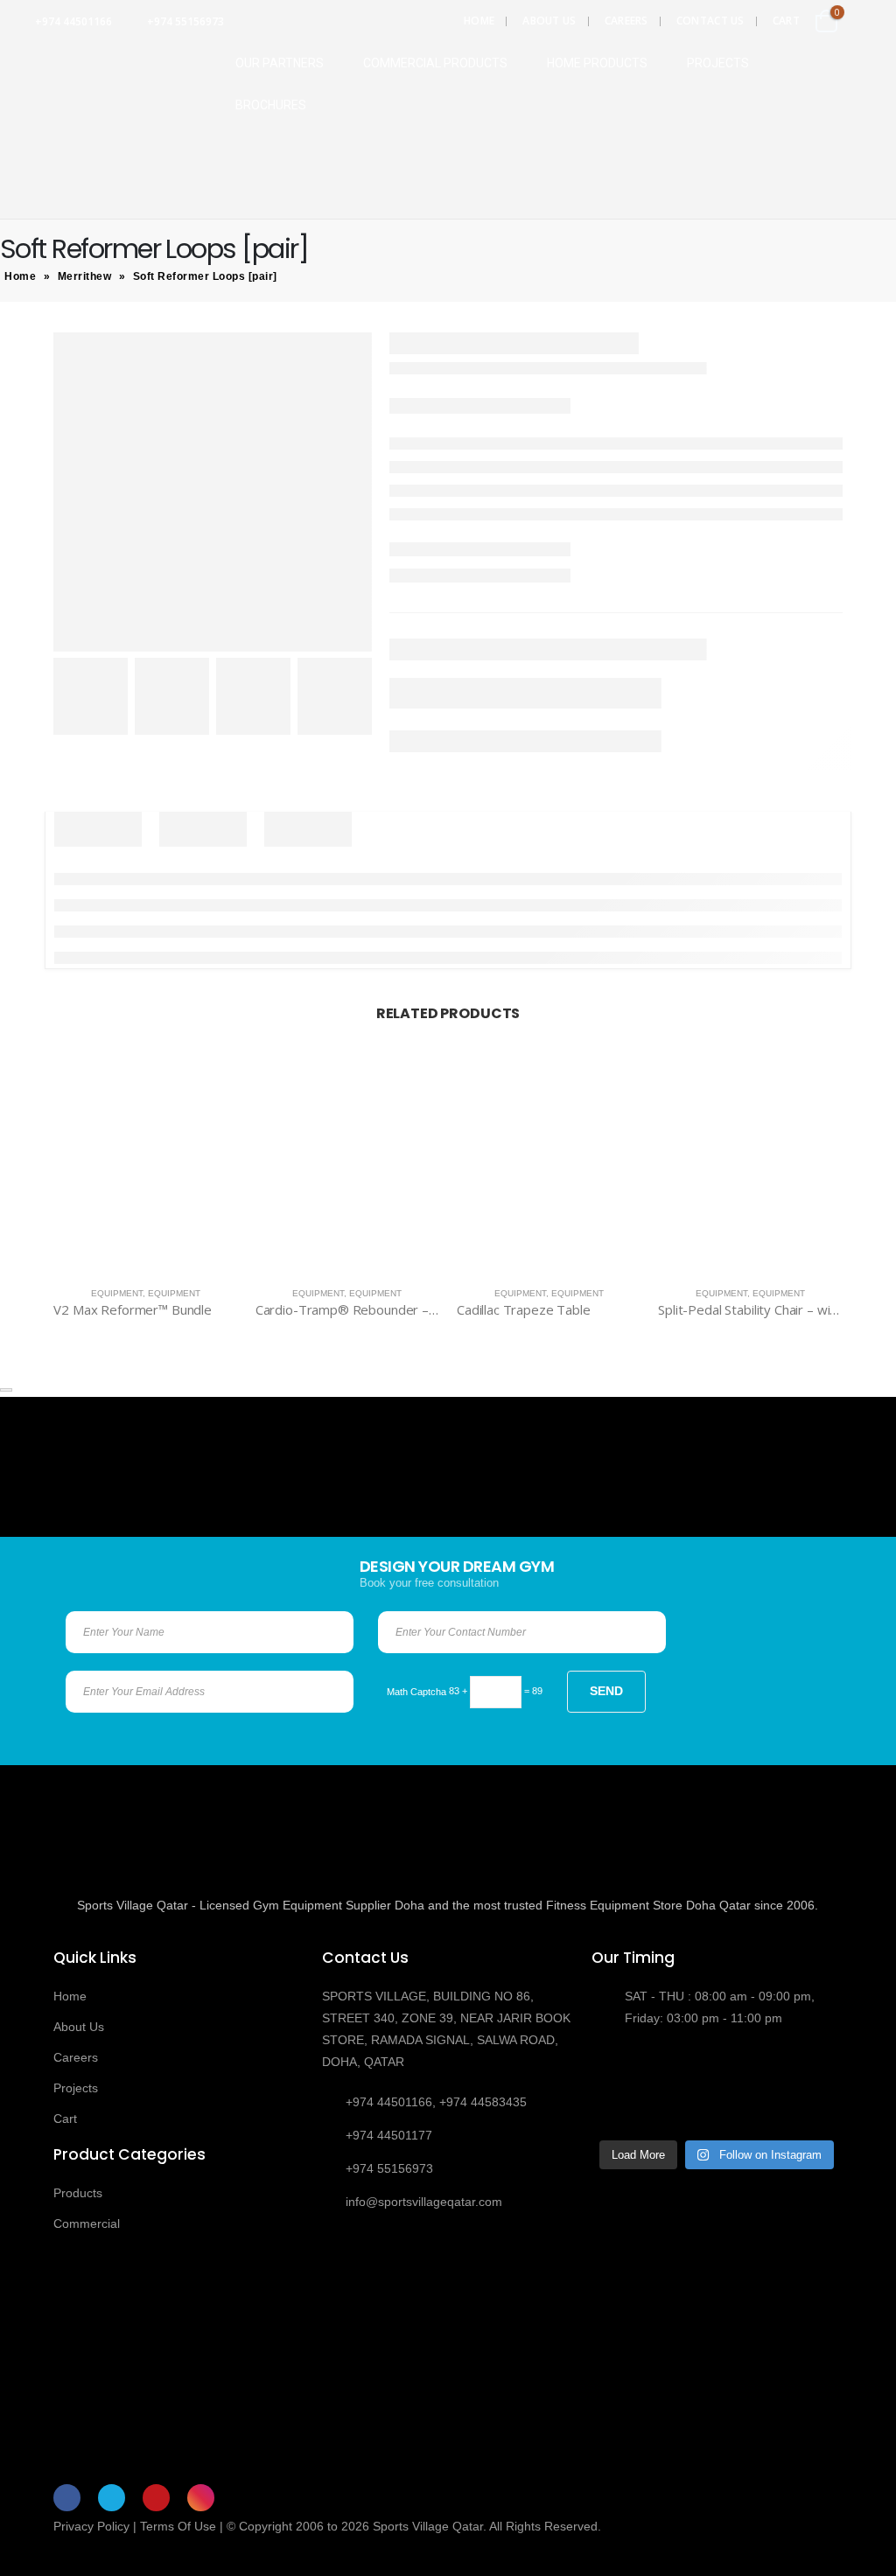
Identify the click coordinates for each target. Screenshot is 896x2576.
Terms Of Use (178, 2526)
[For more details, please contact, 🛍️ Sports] (619, 2070)
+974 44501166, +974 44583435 (436, 2102)
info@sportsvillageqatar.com (424, 2202)
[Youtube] (156, 2498)
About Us (549, 21)
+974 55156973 (185, 21)
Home (479, 21)
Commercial (87, 2223)
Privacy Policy (91, 2526)
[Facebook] (67, 2498)
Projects (76, 2088)
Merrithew (85, 276)
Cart (786, 21)
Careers (626, 21)
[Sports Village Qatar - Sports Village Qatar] (105, 80)
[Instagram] (201, 2498)
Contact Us (710, 21)
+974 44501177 (389, 2135)
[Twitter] (112, 2498)
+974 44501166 (73, 21)
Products (78, 2193)
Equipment (117, 1293)
